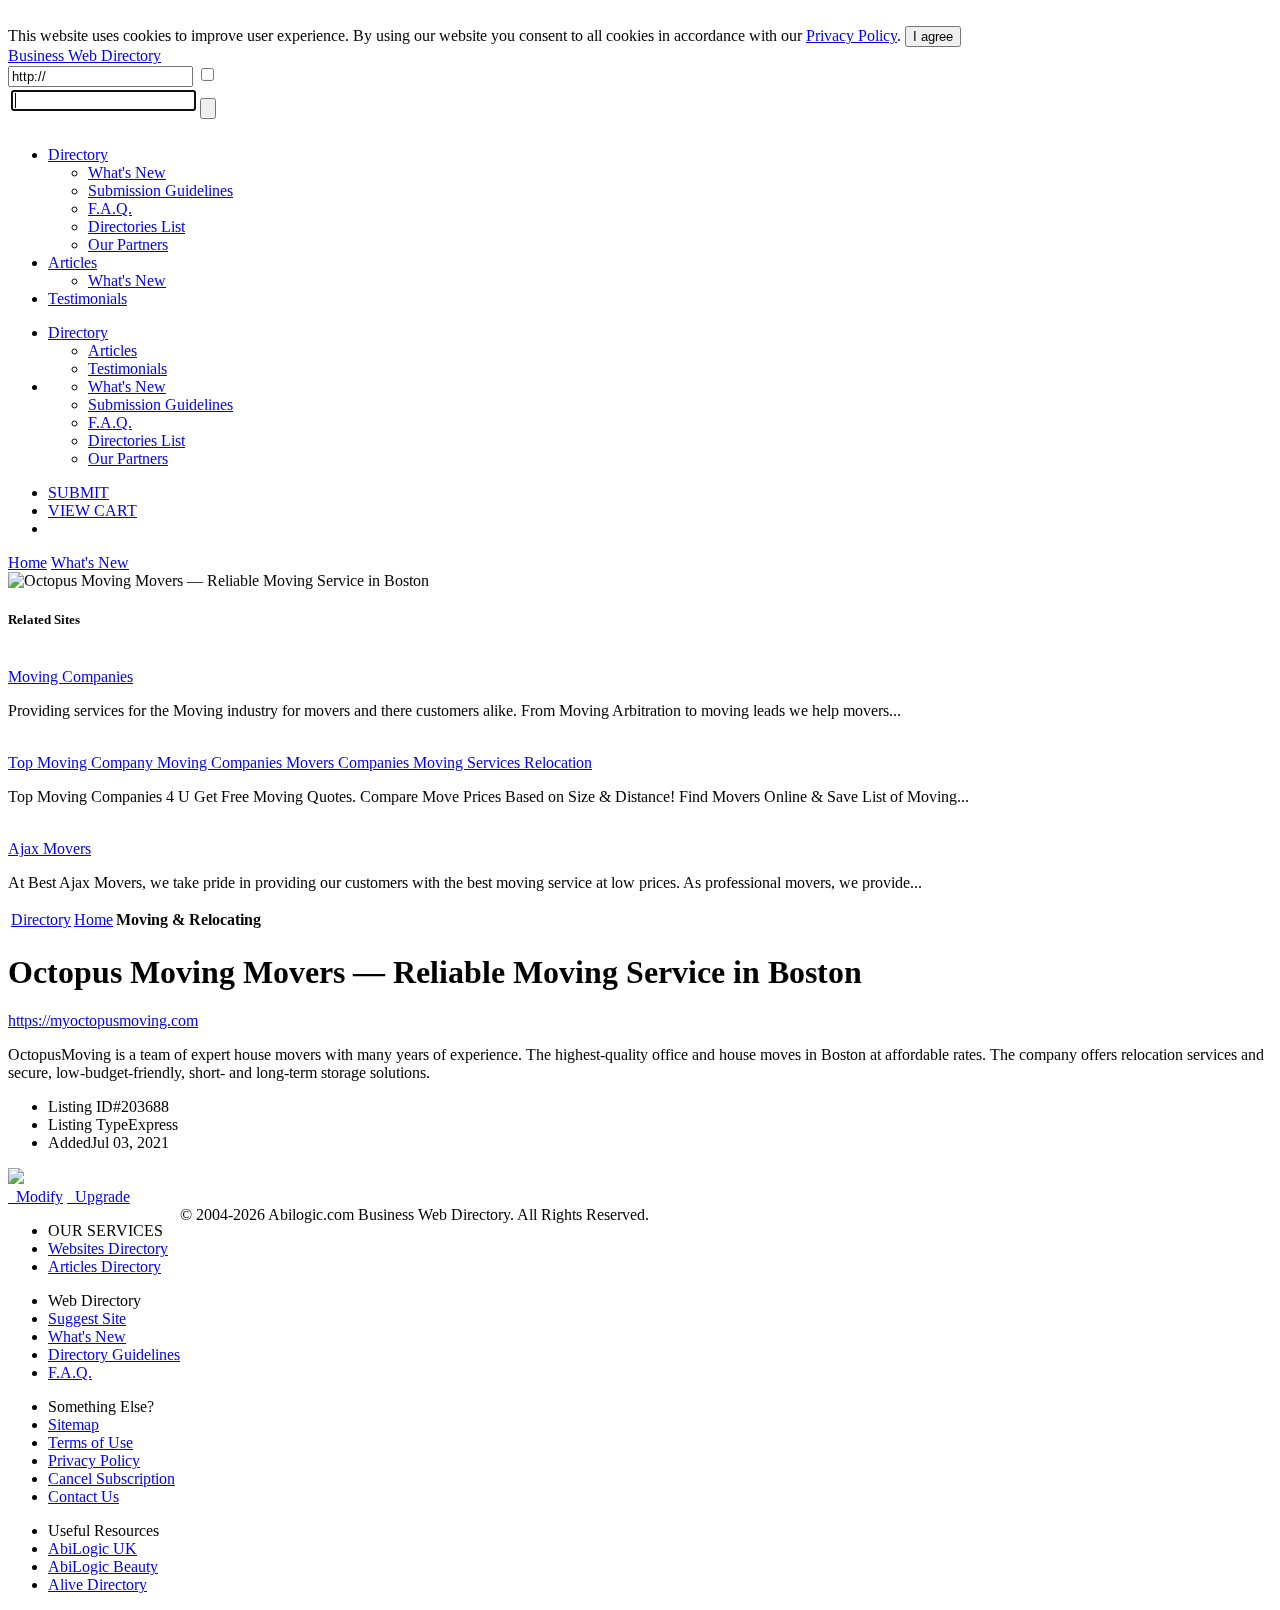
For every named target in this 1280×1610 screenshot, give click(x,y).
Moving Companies (70, 676)
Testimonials (87, 298)
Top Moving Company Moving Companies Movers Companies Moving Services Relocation (300, 762)
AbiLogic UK (92, 1548)
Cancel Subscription (111, 1478)
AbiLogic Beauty (103, 1566)
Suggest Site (87, 1318)
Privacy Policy (851, 35)
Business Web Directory (84, 55)
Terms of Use (90, 1442)
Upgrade (98, 1196)
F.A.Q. (110, 208)
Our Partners (128, 244)
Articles (72, 262)
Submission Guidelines (160, 190)
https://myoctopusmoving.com (103, 1020)
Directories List (136, 226)
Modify (35, 1196)
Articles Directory (104, 1266)
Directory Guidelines (114, 1354)
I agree (933, 36)
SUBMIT (78, 492)
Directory (78, 154)
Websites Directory (108, 1248)
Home (27, 562)
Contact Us (83, 1496)
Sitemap (73, 1424)
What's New (127, 172)
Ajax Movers (49, 848)
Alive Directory (97, 1584)
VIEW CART (92, 510)
